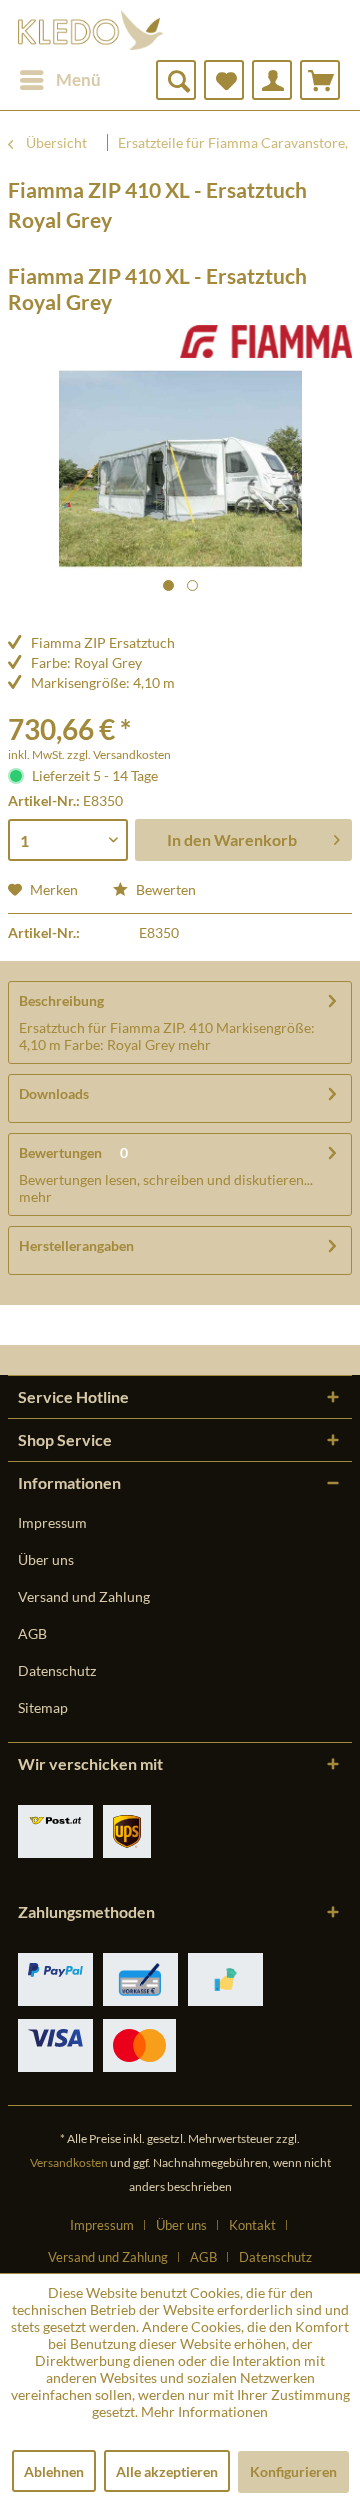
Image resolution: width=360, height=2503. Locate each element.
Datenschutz (57, 1670)
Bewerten (164, 889)
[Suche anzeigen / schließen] (176, 80)
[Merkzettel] (224, 80)
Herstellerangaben (76, 1245)
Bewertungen (60, 1152)
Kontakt (252, 2225)
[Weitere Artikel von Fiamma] (266, 342)
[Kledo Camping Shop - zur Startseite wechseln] (90, 30)
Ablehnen (54, 2471)
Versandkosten (69, 2162)
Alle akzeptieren (167, 2471)
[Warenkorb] (320, 80)
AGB (32, 1633)
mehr (193, 1044)
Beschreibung (61, 1000)
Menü (78, 79)
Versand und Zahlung (84, 1596)
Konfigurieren (293, 2471)
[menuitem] (59, 80)
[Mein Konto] (272, 80)
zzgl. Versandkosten (119, 754)
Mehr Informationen (204, 2411)
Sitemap (43, 1707)
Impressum (52, 1522)
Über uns (46, 1559)
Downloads (54, 1093)
